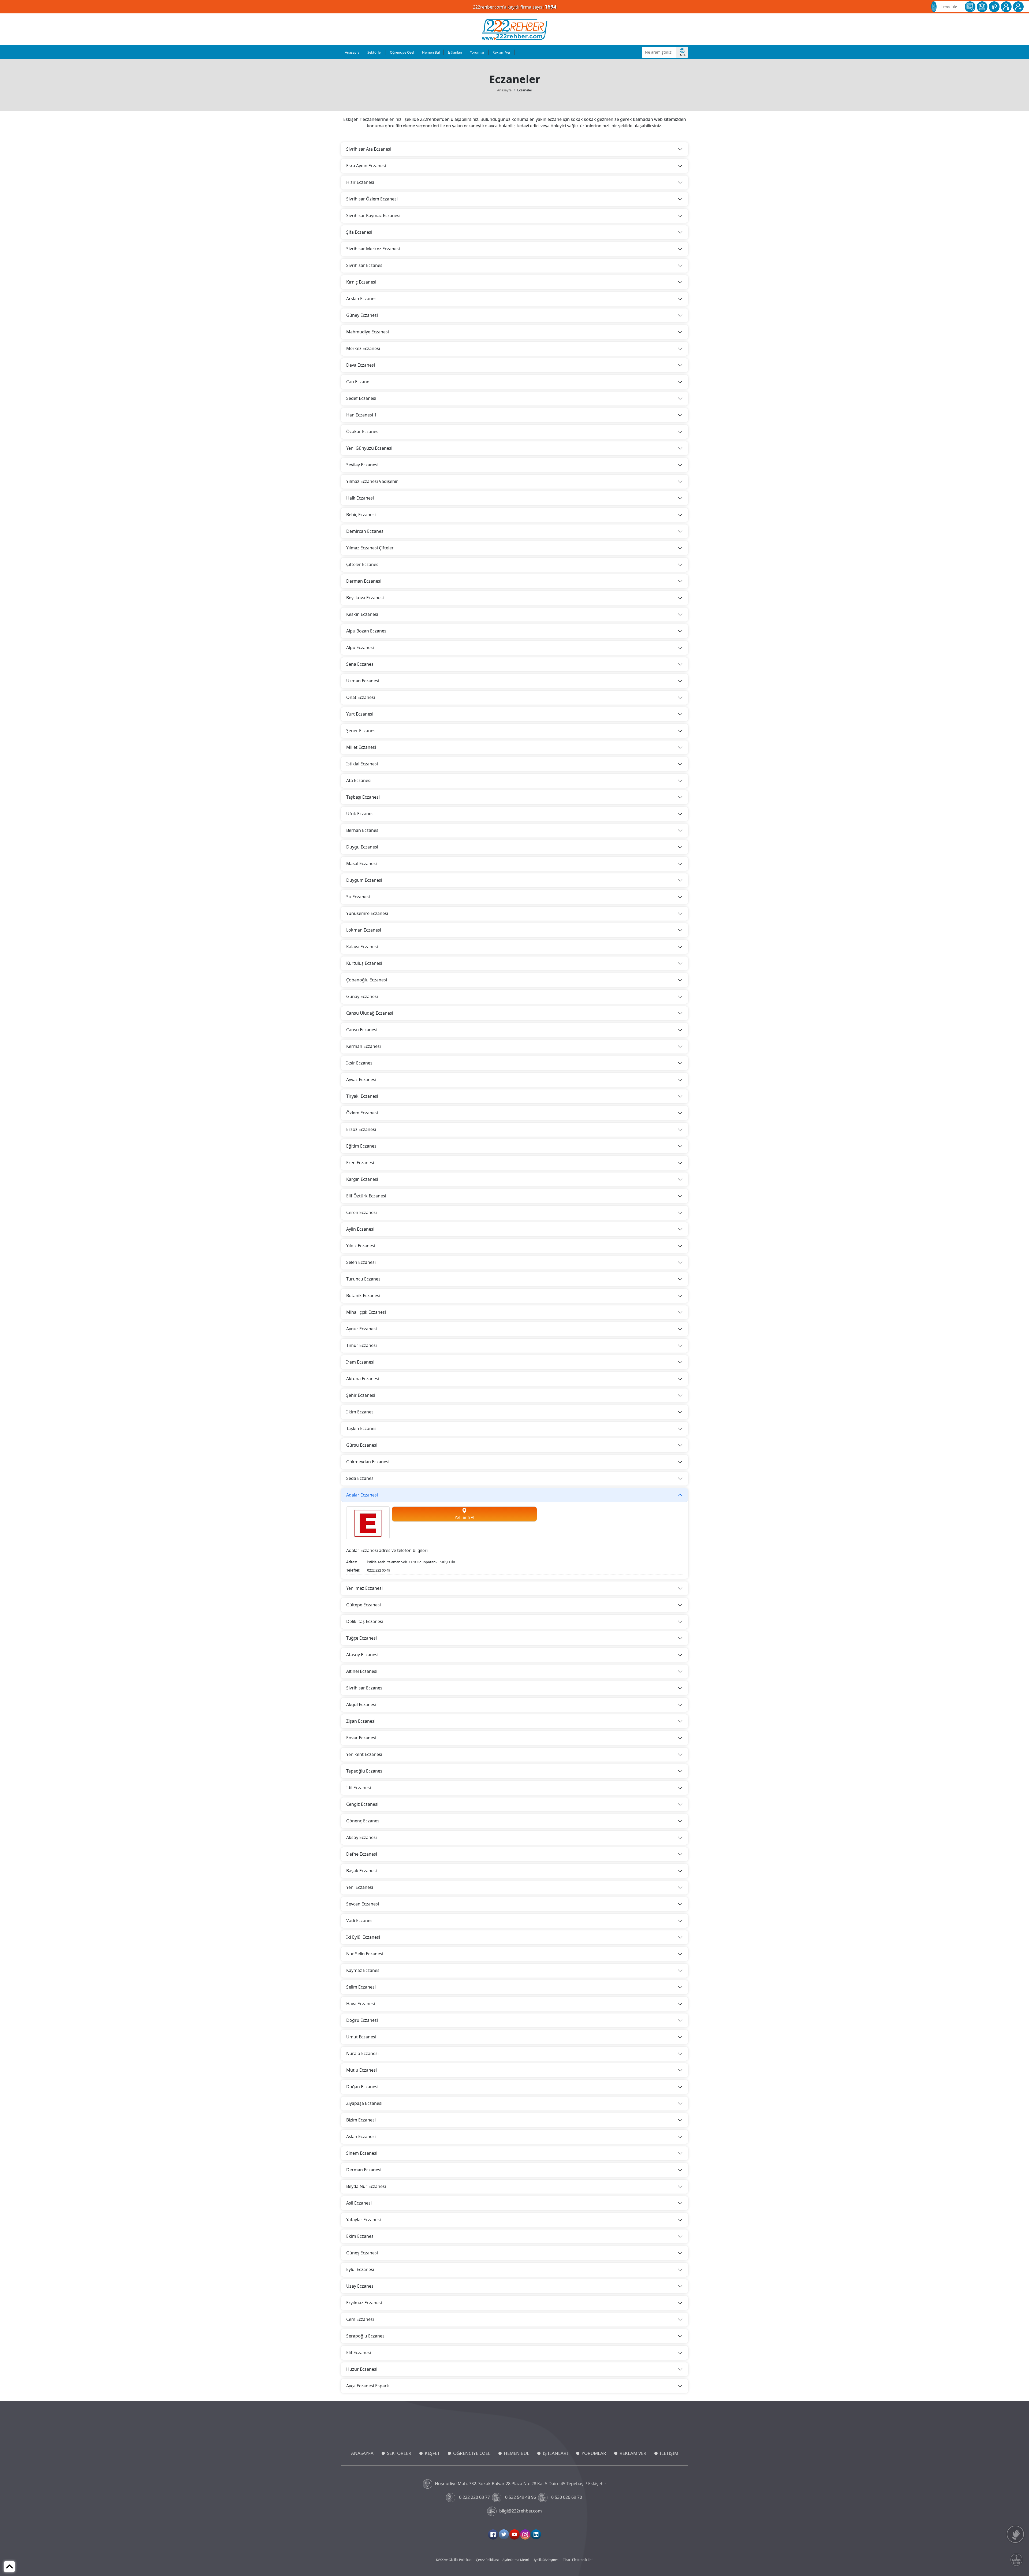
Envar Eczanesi (361, 1738)
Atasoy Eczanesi (362, 1655)
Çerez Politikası (487, 2560)
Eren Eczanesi (360, 1163)
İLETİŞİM (669, 2453)
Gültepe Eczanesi (363, 1605)
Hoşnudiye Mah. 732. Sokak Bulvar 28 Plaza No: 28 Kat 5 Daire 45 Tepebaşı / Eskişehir (521, 2484)
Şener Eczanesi (361, 731)
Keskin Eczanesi (362, 614)
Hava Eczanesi (361, 2004)
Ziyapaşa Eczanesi (364, 2103)
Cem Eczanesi (360, 2319)
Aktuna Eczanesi (363, 1379)
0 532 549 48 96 (521, 2497)
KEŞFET (432, 2453)
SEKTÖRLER (399, 2453)
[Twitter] (504, 2534)
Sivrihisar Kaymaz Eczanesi (373, 215)
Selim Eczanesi (361, 1987)
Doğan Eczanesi (362, 2087)
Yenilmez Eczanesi (364, 1588)
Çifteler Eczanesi (363, 564)
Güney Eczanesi (362, 315)
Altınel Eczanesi (362, 1671)
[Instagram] (525, 2534)
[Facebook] (493, 2534)
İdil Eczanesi (359, 1788)
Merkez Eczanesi (363, 348)
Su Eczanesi (358, 897)
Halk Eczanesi (360, 498)
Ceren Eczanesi (361, 1212)
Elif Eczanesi (359, 2352)
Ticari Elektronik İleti (578, 2560)
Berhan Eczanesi (363, 830)
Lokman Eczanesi (364, 930)
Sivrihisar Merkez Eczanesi (373, 249)
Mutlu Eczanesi (361, 2070)
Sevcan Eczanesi (363, 1904)
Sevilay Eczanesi (362, 465)
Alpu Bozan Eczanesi (367, 631)
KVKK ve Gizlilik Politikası (454, 2560)
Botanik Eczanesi (363, 1296)
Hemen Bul (431, 52)
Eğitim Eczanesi (362, 1146)
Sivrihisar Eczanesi (365, 265)
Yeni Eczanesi (360, 1887)
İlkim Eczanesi (360, 1412)
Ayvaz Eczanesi (361, 1079)
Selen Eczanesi (361, 1262)
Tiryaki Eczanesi (362, 1096)
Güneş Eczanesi (362, 2253)
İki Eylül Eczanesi (363, 1937)
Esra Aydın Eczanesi (366, 166)
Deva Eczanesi (361, 365)
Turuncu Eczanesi (364, 1279)
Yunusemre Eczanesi (367, 913)
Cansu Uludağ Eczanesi (370, 1013)
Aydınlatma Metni (516, 2560)
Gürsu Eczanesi (362, 1445)
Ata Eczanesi (359, 780)
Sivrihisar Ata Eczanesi (369, 149)
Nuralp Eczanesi (362, 2053)
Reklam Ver (502, 52)
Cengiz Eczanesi (362, 1804)
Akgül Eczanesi (361, 1704)
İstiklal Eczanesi (362, 764)
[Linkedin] (536, 2534)
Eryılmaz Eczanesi (364, 2303)
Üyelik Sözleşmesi (546, 2560)
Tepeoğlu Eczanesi (365, 1771)
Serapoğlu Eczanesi (366, 2336)
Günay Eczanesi (362, 996)
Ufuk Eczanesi (360, 814)
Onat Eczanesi (361, 697)
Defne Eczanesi (362, 1854)
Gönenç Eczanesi (363, 1821)
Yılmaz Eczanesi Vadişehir (372, 481)
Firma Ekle (949, 7)
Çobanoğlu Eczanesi (367, 980)
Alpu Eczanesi (360, 647)
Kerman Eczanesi (363, 1046)
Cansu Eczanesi (362, 1030)
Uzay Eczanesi (360, 2286)
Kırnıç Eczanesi (361, 282)
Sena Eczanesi (360, 664)
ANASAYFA (362, 2453)
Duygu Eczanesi (362, 847)
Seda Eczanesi (360, 1478)
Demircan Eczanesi (365, 531)
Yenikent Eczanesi (364, 1754)
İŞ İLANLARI (555, 2453)
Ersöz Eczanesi (361, 1129)
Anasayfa (352, 52)
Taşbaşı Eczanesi (363, 797)
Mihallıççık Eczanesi (366, 1312)
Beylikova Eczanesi (365, 598)
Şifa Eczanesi (359, 232)
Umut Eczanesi (361, 2037)
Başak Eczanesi (361, 1871)
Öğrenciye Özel (402, 52)
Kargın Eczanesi (362, 1179)
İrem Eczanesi (360, 1362)
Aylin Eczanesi (360, 1229)
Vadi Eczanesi (360, 1920)
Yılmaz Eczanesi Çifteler (370, 548)
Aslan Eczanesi (361, 2136)
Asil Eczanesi (359, 2203)
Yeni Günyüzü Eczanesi (369, 448)
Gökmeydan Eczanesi (368, 1462)
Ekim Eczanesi (360, 2236)
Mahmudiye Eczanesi (368, 332)
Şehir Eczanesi (361, 1395)
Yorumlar (477, 52)
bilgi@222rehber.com (521, 2511)
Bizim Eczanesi (361, 2120)
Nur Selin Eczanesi (365, 1954)
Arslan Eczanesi (362, 299)
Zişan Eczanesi (361, 1721)
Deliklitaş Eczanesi (365, 1621)
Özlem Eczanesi (362, 1113)
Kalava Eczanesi (362, 947)
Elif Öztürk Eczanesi (366, 1196)
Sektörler (375, 52)
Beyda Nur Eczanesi (366, 2186)
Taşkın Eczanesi (362, 1428)
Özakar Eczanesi (363, 431)
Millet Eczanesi (361, 747)
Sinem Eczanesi (362, 2153)
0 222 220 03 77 (474, 2497)
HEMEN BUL (517, 2453)
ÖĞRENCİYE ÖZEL (472, 2453)
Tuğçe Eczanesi (361, 1638)
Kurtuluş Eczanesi (364, 963)
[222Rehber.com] (515, 29)
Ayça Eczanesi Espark (368, 2386)
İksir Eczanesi (360, 1063)
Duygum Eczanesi (364, 880)
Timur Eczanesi (361, 1345)
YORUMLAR (594, 2453)
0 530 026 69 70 (567, 2497)
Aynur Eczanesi (361, 1329)
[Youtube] (514, 2534)
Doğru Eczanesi (362, 2020)
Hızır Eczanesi (360, 182)
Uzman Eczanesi (363, 681)
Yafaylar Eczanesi (363, 2220)
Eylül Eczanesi (360, 2269)
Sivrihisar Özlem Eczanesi (372, 199)
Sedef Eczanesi (361, 398)
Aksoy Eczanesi (361, 1837)
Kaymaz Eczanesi (363, 1970)
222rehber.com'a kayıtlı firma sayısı (515, 7)
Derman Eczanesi (364, 581)
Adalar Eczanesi (362, 1495)
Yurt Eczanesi (360, 714)
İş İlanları (455, 52)
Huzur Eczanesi (362, 2369)
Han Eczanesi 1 (361, 415)
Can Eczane (358, 382)
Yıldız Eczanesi (361, 1246)
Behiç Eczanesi (361, 515)
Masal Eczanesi (361, 863)
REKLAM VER (633, 2453)
